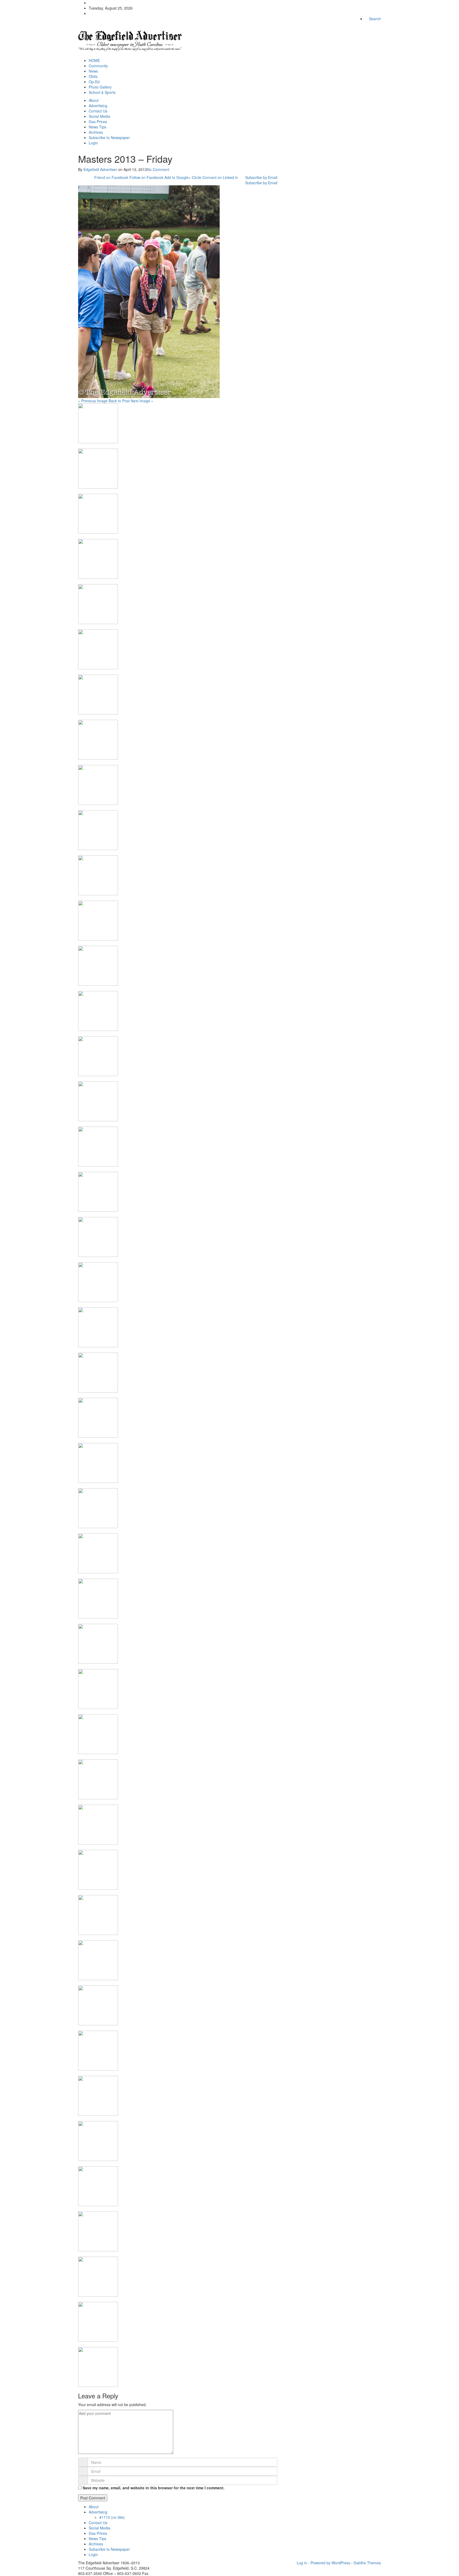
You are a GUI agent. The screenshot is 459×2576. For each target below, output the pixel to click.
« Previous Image (93, 401)
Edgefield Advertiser (100, 169)
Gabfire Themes (367, 2563)
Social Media (99, 116)
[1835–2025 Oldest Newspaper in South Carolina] (130, 39)
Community (98, 66)
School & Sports (102, 92)
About (94, 100)
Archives (96, 132)
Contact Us (98, 111)
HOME (94, 60)
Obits (93, 76)
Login (93, 143)
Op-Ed (94, 82)
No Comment (158, 169)
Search (374, 19)
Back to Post (119, 401)
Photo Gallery (100, 87)
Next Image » (142, 401)
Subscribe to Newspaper (109, 137)
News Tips (97, 127)
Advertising (98, 106)
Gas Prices (98, 122)
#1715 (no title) (112, 2517)
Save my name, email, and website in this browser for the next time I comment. (154, 2488)
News (93, 71)
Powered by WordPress (330, 2563)
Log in (302, 2563)
